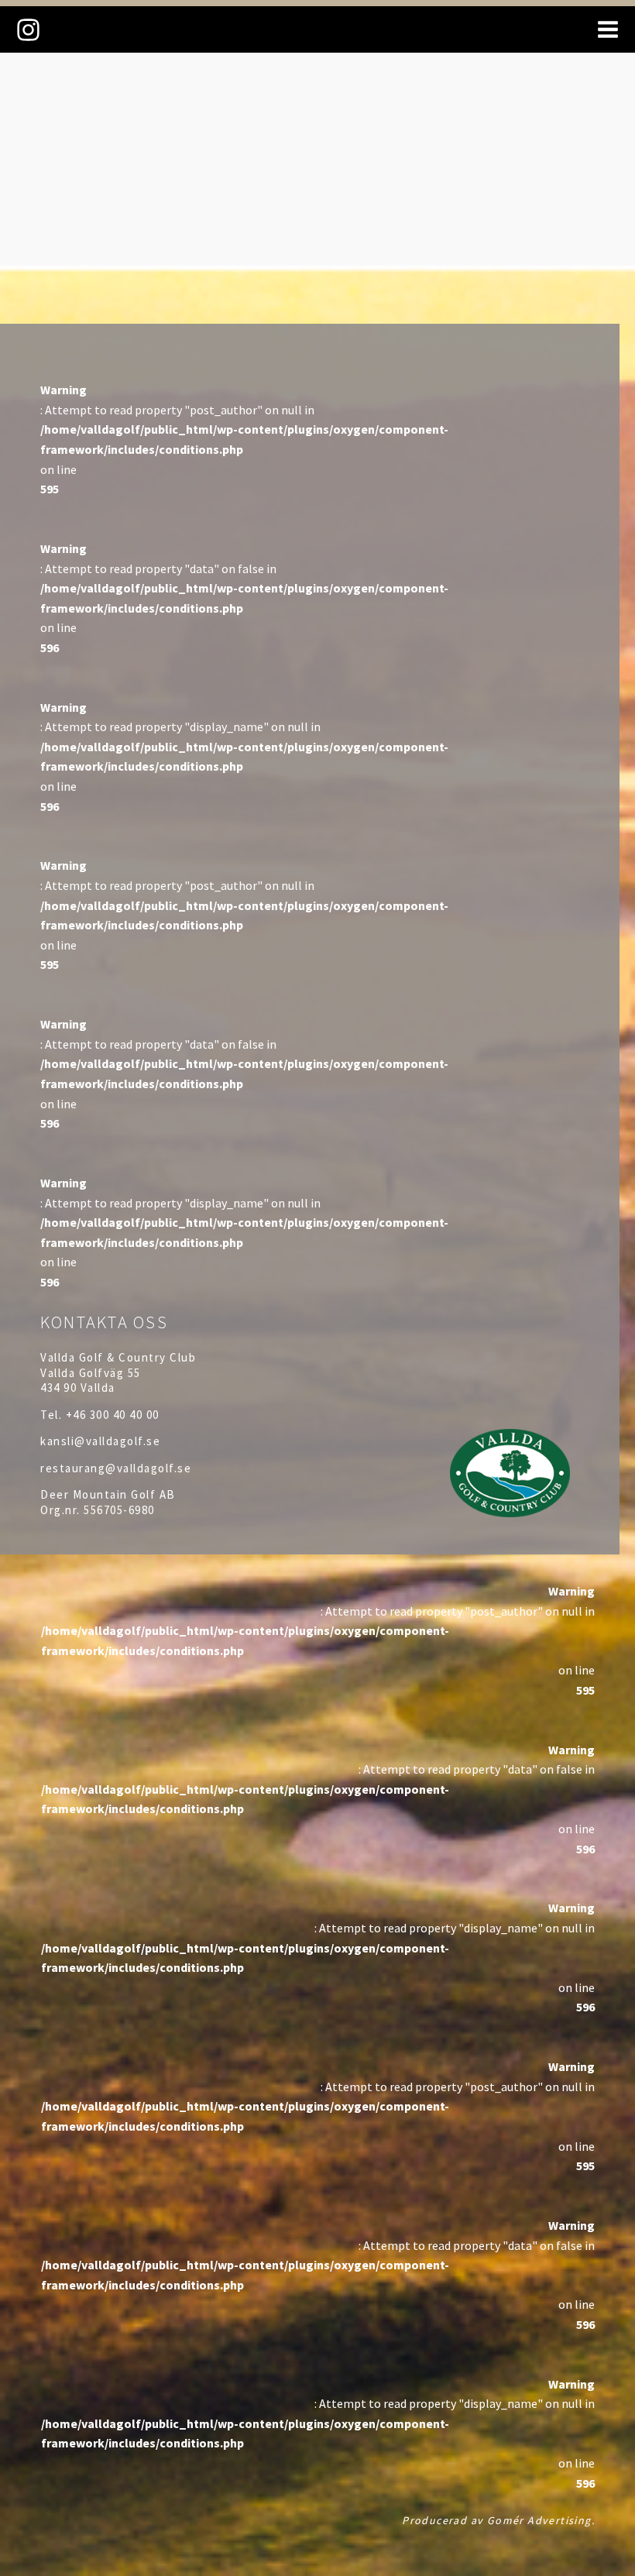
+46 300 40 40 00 (113, 1415)
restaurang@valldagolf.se (116, 1468)
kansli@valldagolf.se (100, 1441)
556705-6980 (119, 1510)
